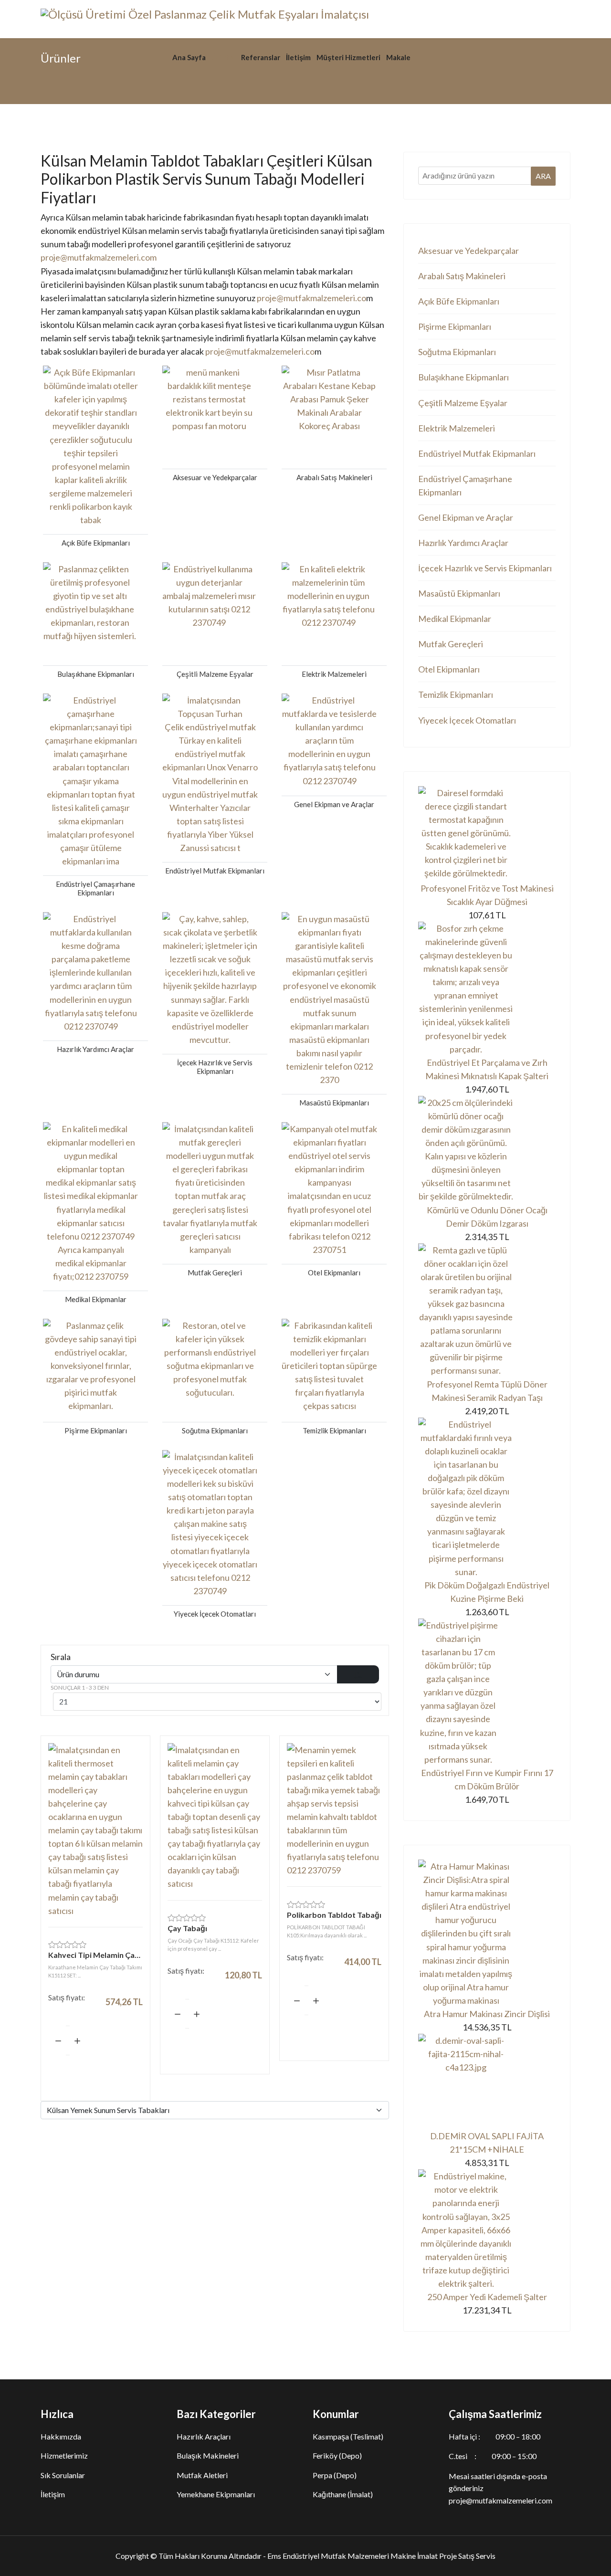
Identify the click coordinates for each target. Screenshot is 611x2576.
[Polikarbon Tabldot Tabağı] (334, 1810)
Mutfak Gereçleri (451, 644)
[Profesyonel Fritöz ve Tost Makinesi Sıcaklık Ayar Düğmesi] (487, 834)
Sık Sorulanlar (63, 2475)
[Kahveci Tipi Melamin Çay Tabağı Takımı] (95, 1830)
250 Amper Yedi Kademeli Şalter (487, 2297)
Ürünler (223, 57)
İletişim (298, 57)
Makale (398, 57)
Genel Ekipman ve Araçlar (466, 517)
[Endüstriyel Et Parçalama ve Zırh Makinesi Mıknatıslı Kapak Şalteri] (487, 989)
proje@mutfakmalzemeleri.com (99, 257)
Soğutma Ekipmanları (457, 352)
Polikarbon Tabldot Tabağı (334, 1915)
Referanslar (261, 57)
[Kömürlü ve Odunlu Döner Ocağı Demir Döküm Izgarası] (487, 1150)
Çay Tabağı (187, 1928)
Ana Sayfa (189, 57)
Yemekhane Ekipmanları (216, 2494)
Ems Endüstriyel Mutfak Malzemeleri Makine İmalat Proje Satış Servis (381, 2556)
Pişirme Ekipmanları (455, 326)
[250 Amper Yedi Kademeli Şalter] (487, 2230)
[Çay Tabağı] (215, 1817)
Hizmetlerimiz (64, 2455)
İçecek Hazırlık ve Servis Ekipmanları (485, 568)
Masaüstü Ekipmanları (459, 593)
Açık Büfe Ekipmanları (459, 301)
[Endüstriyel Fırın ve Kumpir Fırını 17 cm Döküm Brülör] (487, 1692)
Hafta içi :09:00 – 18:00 (495, 2436)
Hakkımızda (61, 2436)
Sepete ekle (95, 2069)
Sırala (61, 1657)
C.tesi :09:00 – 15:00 (493, 2456)
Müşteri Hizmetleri (348, 57)
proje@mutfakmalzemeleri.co (311, 298)
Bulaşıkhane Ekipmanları (464, 377)
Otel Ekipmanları (449, 669)
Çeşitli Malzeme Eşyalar (463, 403)
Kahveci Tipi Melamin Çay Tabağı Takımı (95, 1955)
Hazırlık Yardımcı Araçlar (463, 543)
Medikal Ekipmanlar (455, 619)
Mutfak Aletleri (202, 2475)
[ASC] (358, 1674)
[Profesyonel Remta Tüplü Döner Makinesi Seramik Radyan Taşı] (487, 1310)
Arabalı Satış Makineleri (462, 276)
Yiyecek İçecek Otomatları (467, 720)
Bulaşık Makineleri (208, 2455)
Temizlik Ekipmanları (456, 694)
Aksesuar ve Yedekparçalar (469, 251)
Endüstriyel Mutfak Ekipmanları (477, 453)
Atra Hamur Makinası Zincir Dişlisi (487, 2014)
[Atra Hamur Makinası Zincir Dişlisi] (487, 1933)
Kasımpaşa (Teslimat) (348, 2436)
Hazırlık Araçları (204, 2436)
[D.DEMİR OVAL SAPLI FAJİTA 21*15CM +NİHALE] (487, 2082)
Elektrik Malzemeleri (457, 428)
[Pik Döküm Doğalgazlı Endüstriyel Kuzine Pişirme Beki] (487, 1498)
